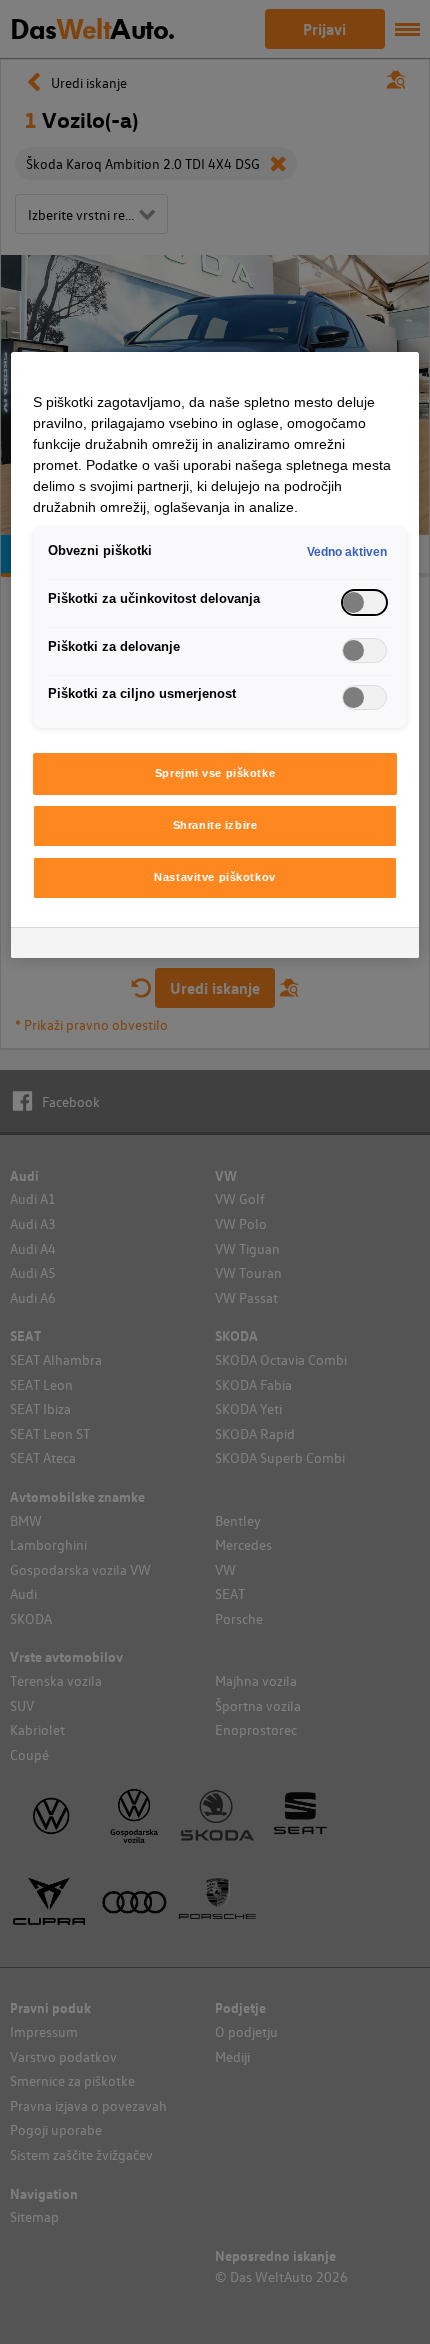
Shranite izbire (215, 825)
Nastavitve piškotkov (214, 877)
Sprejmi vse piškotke (215, 773)
